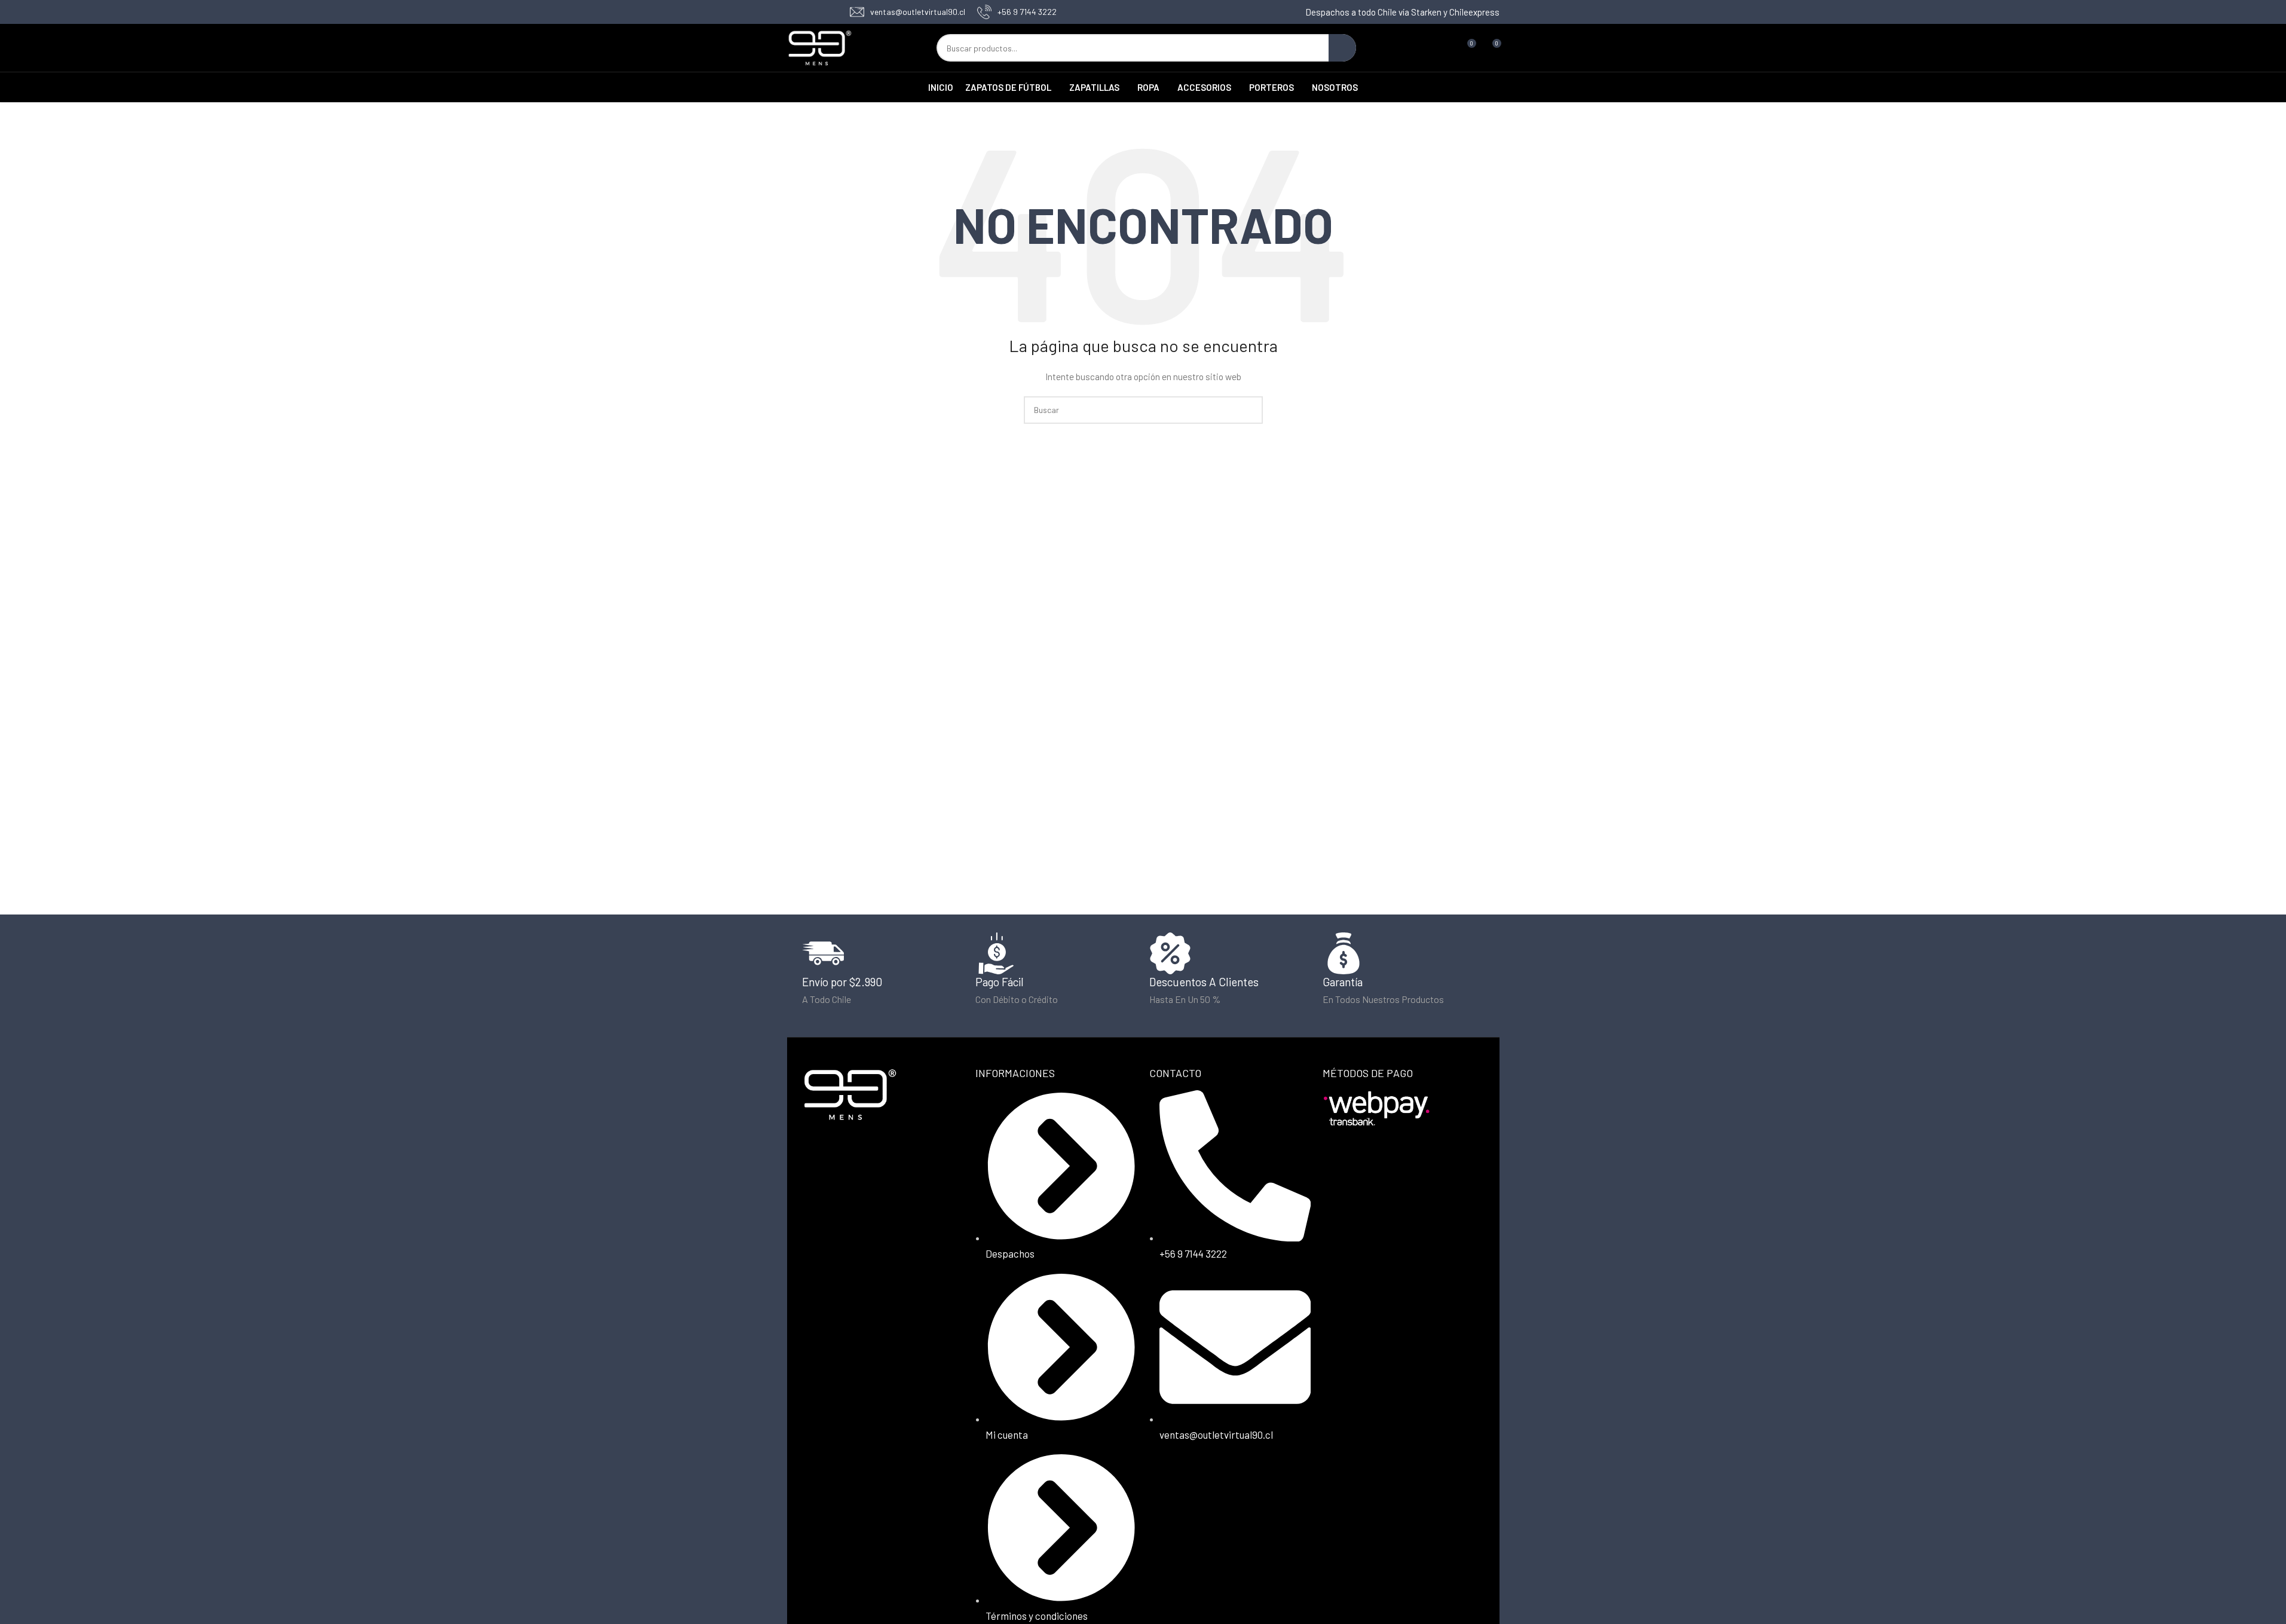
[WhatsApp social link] (824, 12)
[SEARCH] (1342, 48)
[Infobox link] (908, 12)
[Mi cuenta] (1445, 48)
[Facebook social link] (795, 12)
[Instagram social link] (810, 12)
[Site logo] (820, 47)
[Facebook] (1164, 1482)
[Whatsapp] (1240, 1482)
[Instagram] (1202, 1482)
